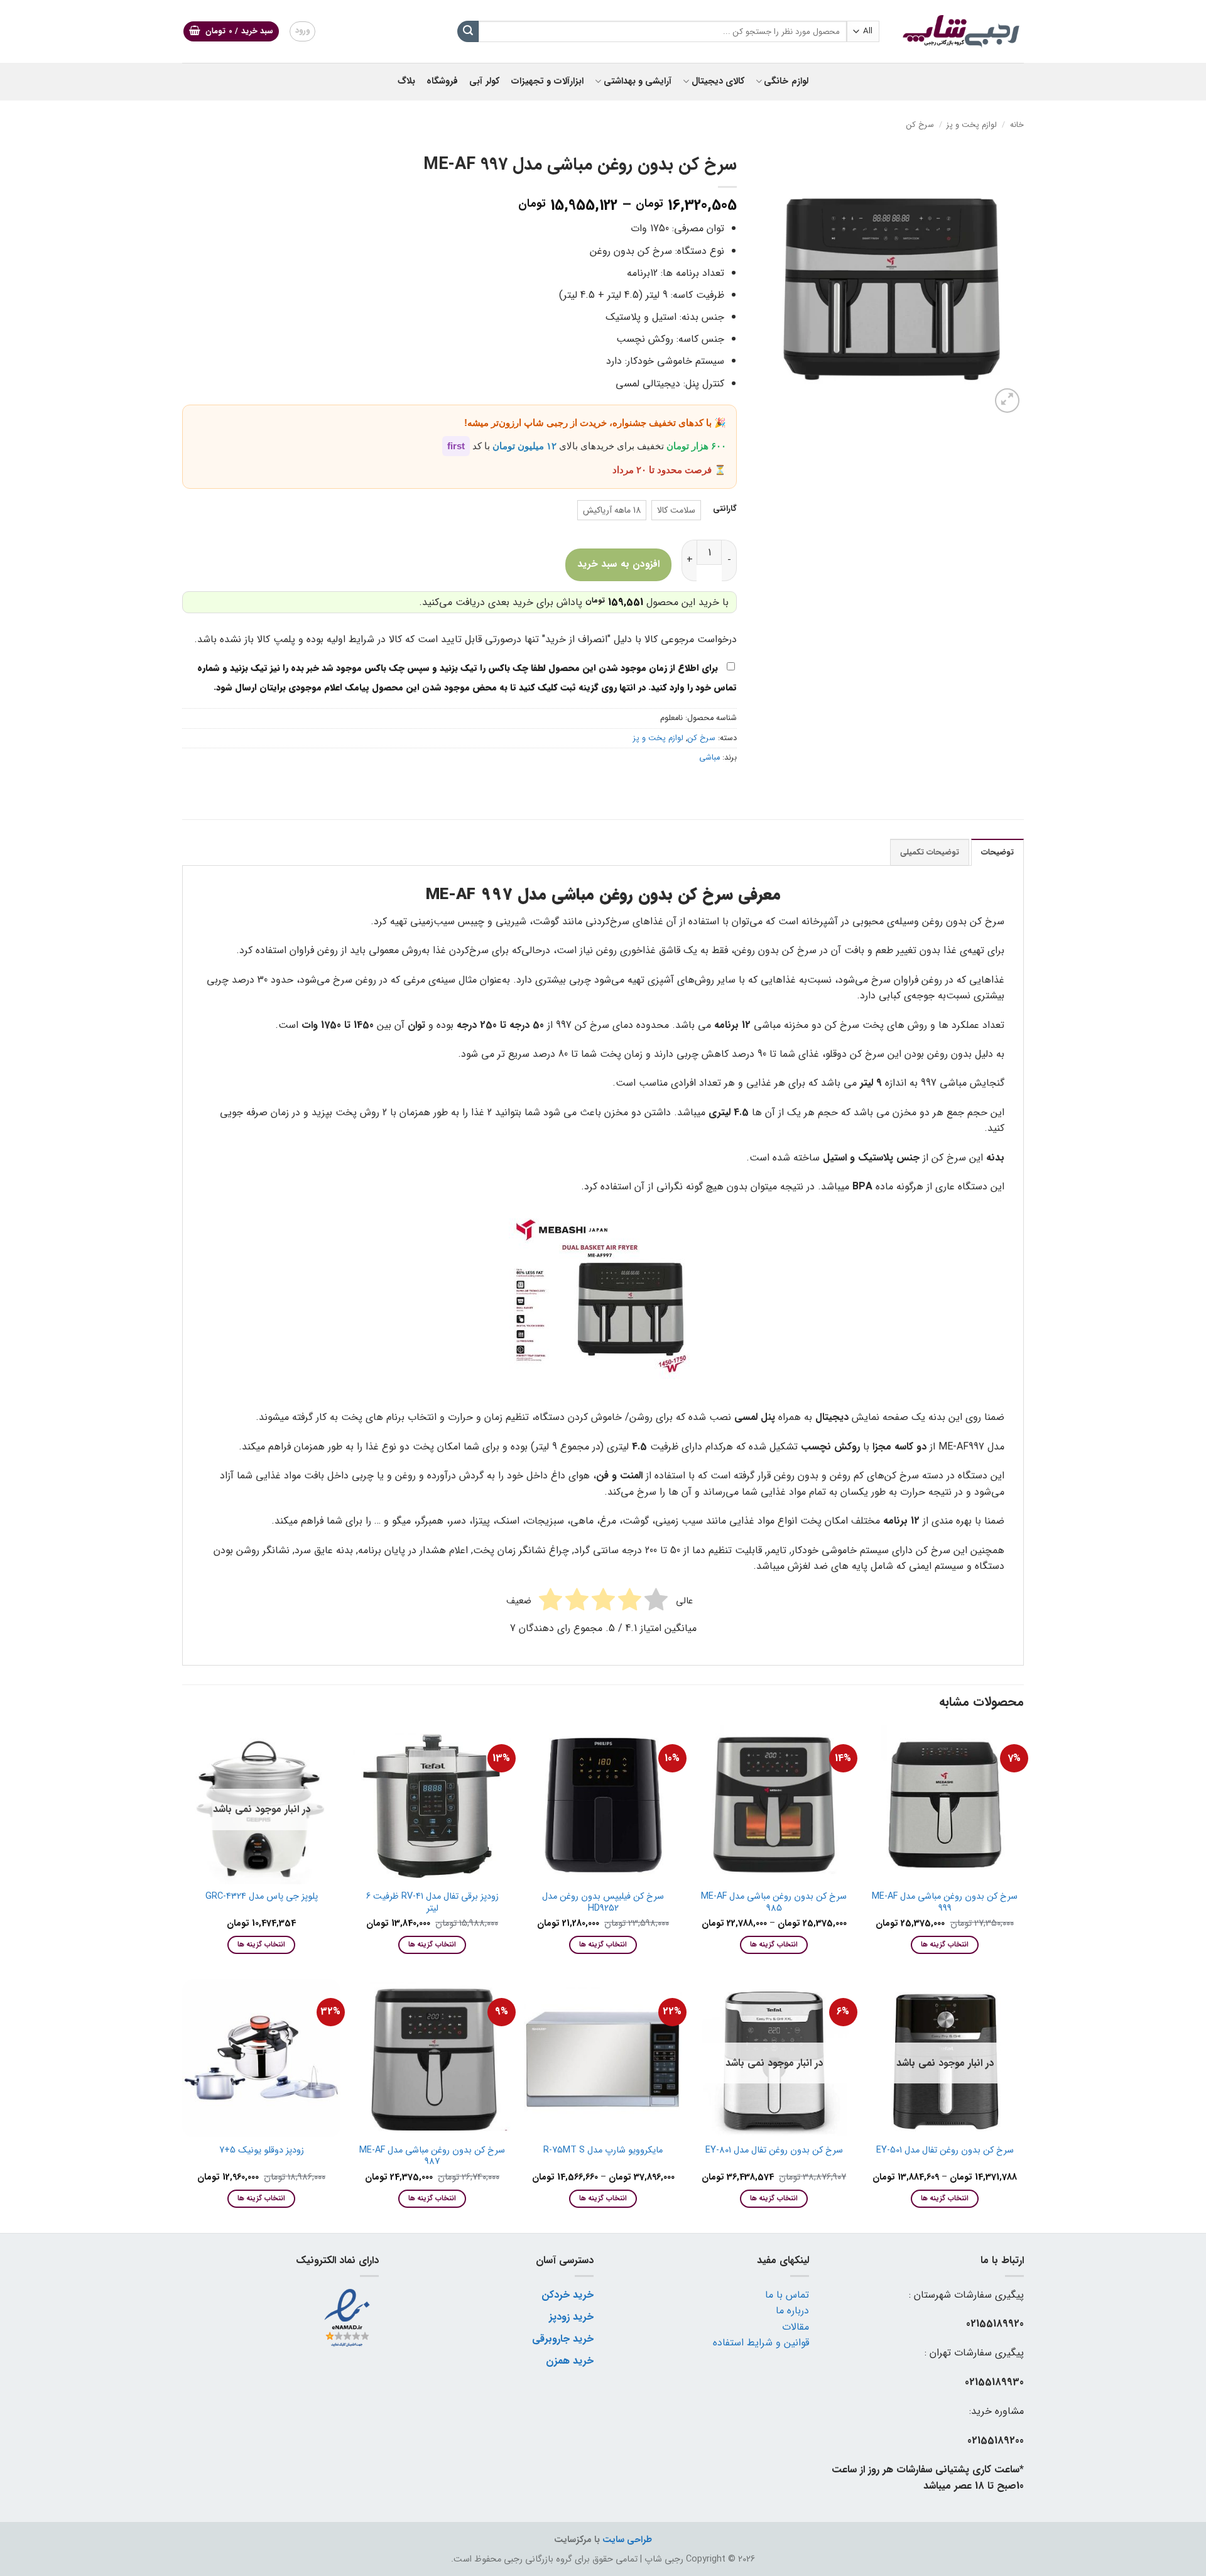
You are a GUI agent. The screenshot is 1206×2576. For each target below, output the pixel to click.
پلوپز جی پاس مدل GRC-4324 (262, 1897)
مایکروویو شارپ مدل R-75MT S (603, 2151)
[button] (231, 32)
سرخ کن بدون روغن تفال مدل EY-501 (945, 2151)
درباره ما (792, 2311)
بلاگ (406, 81)
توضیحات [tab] (997, 853)
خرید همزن (570, 2361)
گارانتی (725, 509)
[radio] (676, 510)
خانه (1017, 125)
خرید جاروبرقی (563, 2339)
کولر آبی (484, 81)
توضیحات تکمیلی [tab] (930, 853)
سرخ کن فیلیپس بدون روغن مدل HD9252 (603, 1903)
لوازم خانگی (786, 81)
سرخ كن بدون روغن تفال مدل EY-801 (774, 2151)
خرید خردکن (568, 2295)
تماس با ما (787, 2295)
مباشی (709, 758)
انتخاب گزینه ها (945, 1945)
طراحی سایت (627, 2540)
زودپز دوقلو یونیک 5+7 (262, 2151)
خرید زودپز (571, 2317)
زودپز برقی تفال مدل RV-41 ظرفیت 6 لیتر (432, 1903)
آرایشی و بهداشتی (638, 81)
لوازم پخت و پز (972, 125)
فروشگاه (442, 81)
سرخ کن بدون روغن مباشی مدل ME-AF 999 (945, 1903)
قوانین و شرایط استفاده (761, 2343)
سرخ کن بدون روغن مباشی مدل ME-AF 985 (774, 1903)
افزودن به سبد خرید (618, 564)
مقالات (796, 2327)
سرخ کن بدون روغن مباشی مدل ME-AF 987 (432, 2157)
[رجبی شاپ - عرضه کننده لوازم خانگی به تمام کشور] (961, 31)
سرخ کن (920, 125)
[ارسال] (468, 31)
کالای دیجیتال (718, 81)
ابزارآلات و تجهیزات (547, 81)
